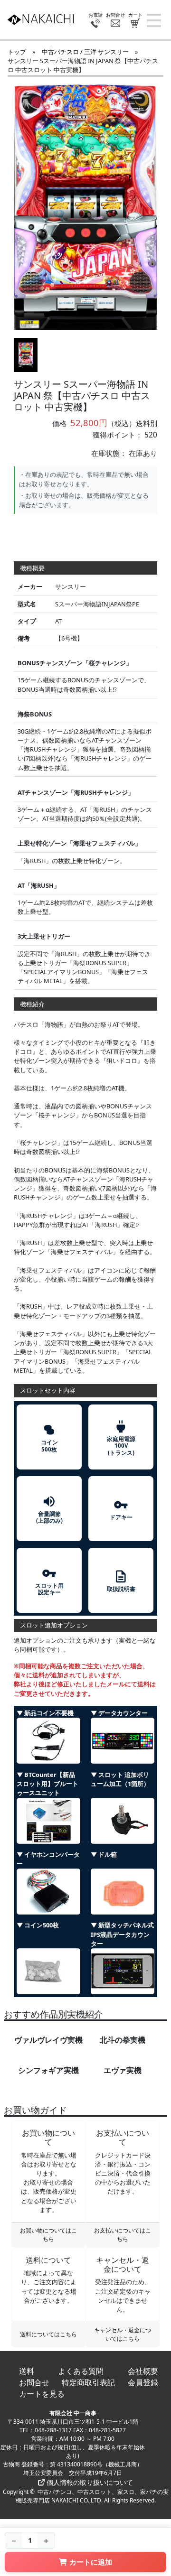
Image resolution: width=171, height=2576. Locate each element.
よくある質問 (81, 2371)
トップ (17, 52)
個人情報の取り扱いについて (89, 2482)
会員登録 (143, 2382)
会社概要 (143, 2371)
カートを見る (42, 2394)
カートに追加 (91, 2562)
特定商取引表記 (88, 2382)
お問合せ (34, 2382)
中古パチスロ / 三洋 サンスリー (85, 52)
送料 (27, 2371)
